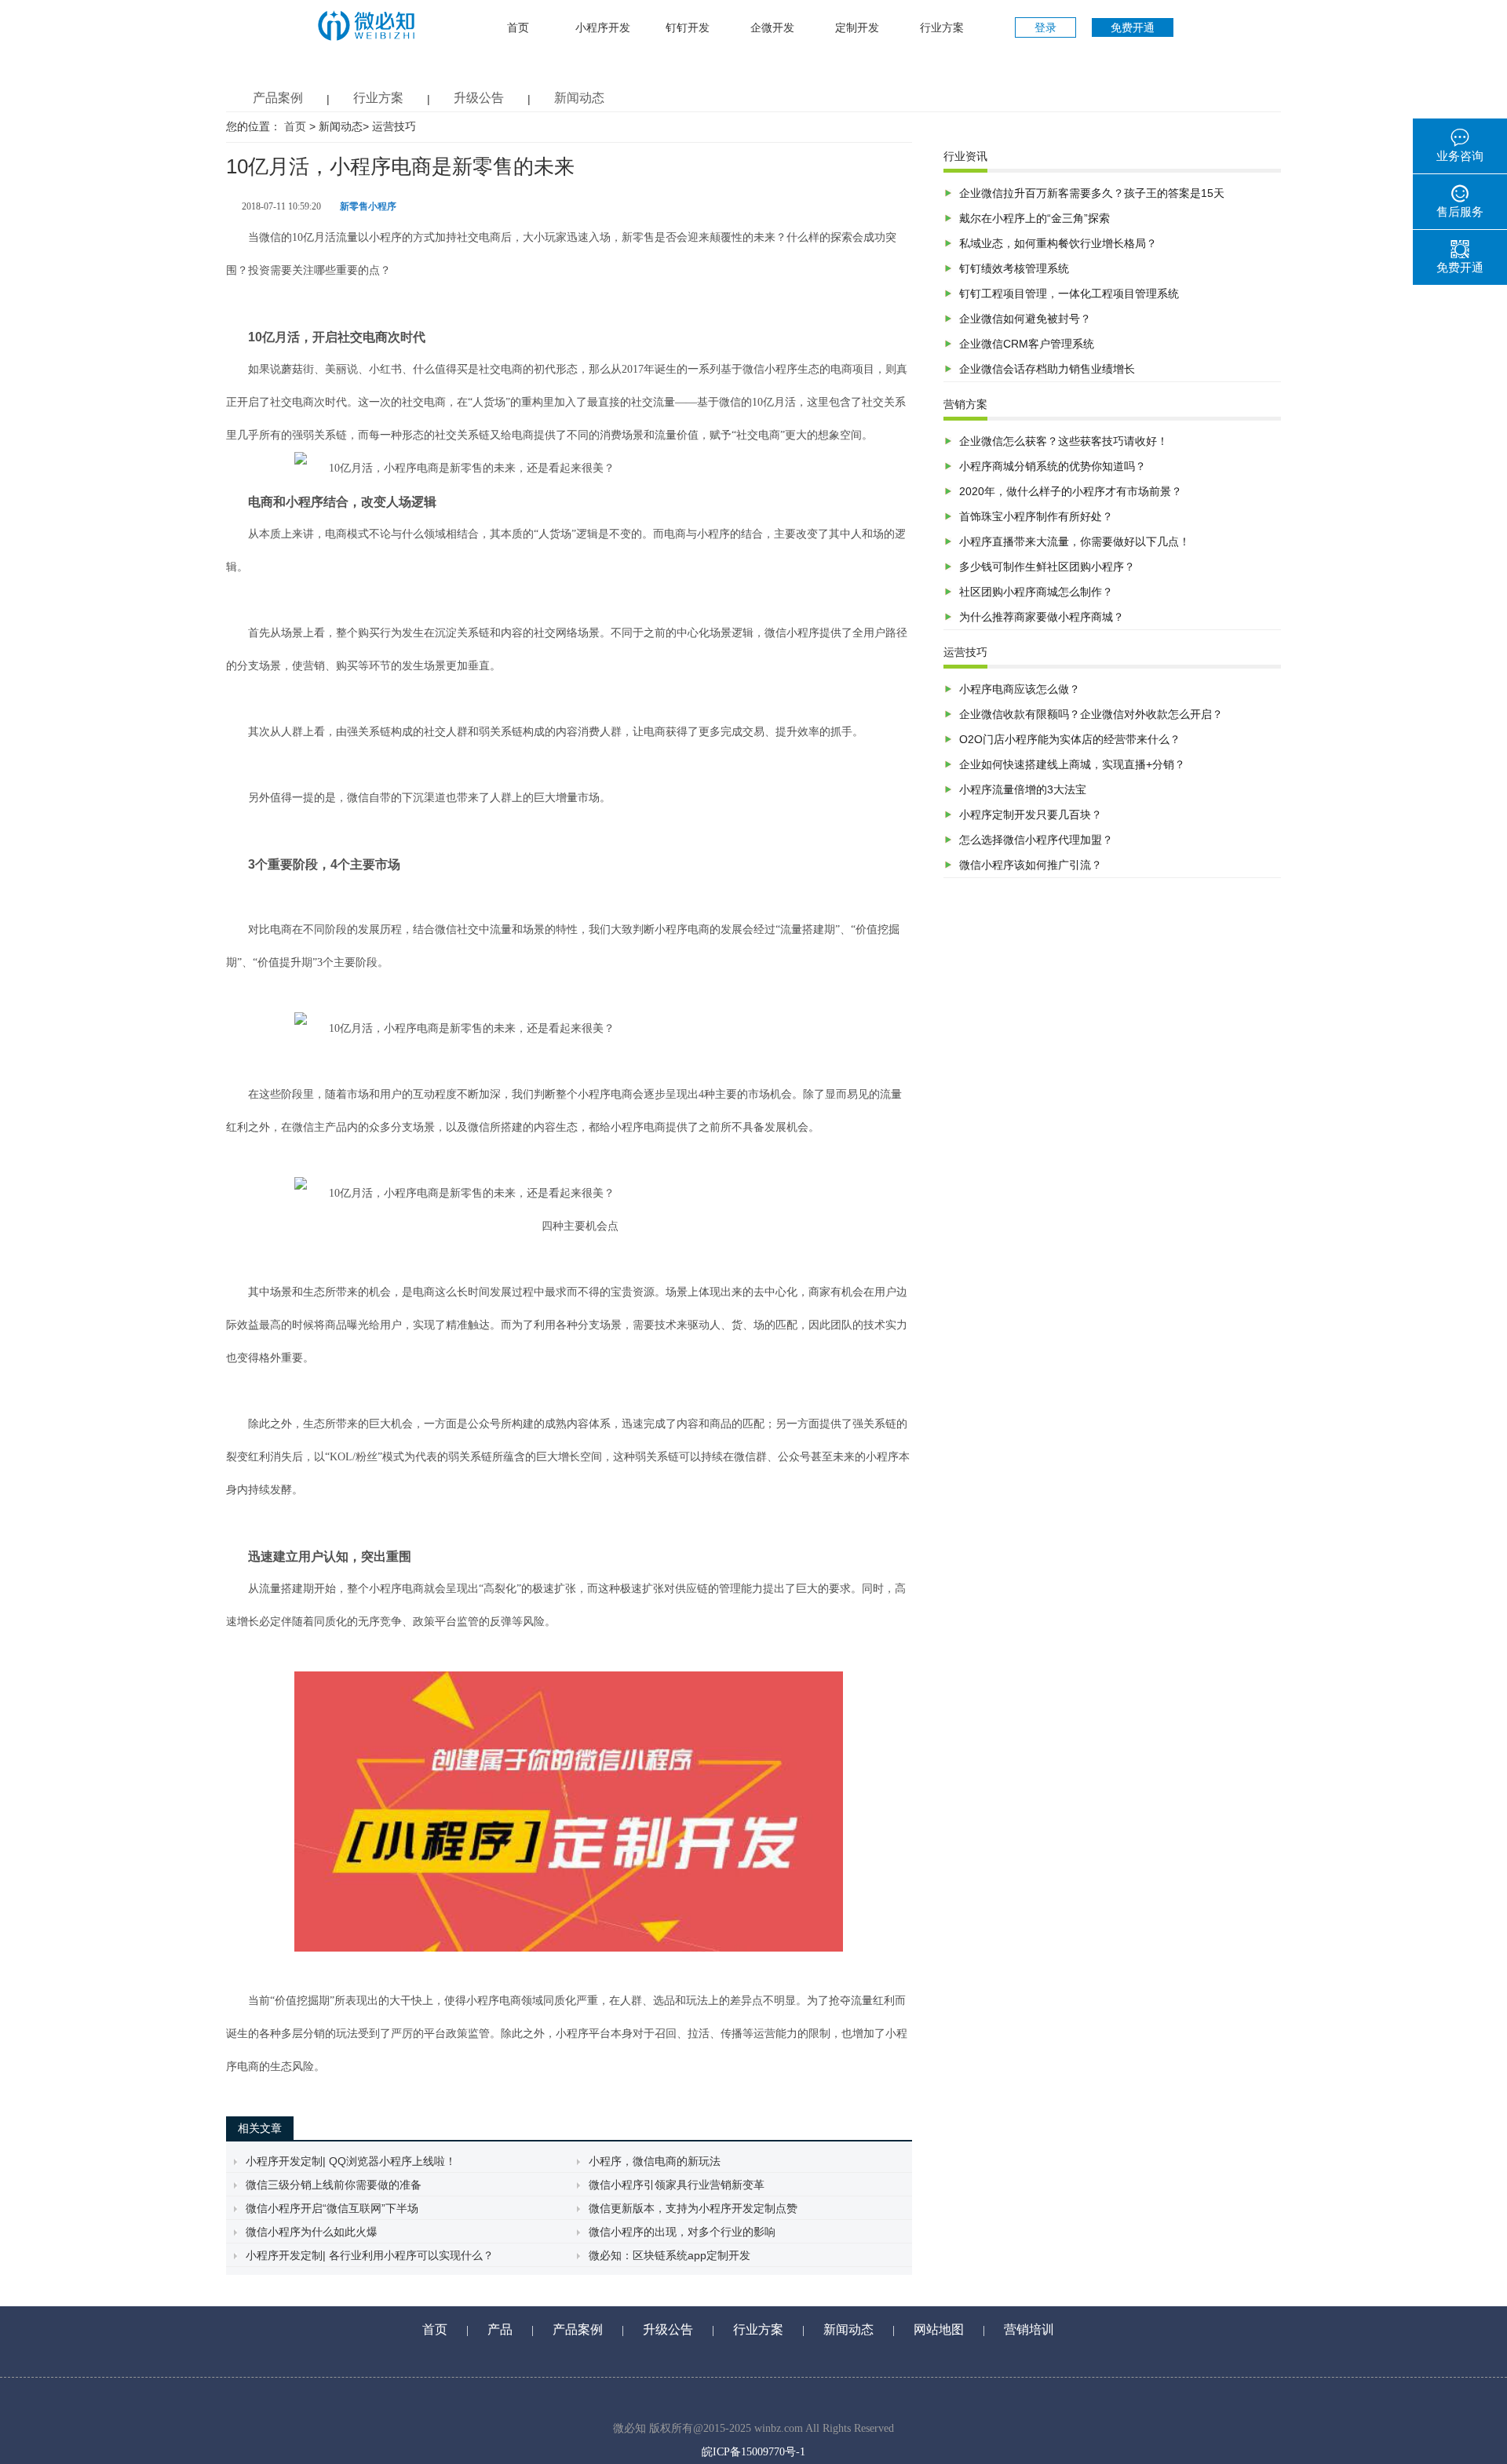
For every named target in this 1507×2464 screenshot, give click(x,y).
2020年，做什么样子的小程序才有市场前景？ (1071, 491)
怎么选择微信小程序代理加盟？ (1036, 840)
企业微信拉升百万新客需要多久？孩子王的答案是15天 (1092, 193)
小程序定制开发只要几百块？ (1031, 815)
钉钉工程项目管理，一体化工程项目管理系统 (1069, 293)
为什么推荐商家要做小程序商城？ (1042, 617)
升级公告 (479, 98)
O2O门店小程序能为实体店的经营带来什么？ (1070, 739)
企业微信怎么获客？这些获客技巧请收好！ (1064, 441)
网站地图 (939, 2329)
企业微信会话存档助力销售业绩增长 (1047, 369)
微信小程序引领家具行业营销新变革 (677, 2185)
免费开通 (1133, 27)
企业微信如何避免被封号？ (1025, 319)
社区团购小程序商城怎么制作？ (1036, 592)
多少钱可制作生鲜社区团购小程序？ (1047, 567)
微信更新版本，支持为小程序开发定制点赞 (693, 2208)
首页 (518, 27)
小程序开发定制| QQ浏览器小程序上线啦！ (351, 2161)
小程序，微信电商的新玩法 (655, 2161)
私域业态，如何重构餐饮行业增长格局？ (1058, 243)
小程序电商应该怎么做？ (1020, 689)
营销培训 (1029, 2329)
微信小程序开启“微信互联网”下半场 (332, 2208)
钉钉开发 (688, 27)
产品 (500, 2329)
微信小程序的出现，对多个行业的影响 (682, 2232)
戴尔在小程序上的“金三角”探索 (1034, 218)
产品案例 (278, 98)
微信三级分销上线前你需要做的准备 (334, 2185)
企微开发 (772, 27)
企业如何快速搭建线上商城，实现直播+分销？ (1072, 764)
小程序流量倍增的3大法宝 (1023, 789)
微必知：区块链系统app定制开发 (670, 2255)
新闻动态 (579, 98)
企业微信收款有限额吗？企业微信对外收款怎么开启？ (1091, 714)
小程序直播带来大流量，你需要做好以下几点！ (1075, 541)
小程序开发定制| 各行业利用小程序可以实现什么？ (370, 2255)
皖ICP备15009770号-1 (753, 2452)
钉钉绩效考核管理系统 (1014, 268)
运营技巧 (394, 127)
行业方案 (942, 27)
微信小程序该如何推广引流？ (1031, 865)
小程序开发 (603, 27)
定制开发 (857, 27)
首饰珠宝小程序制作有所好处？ (1036, 516)
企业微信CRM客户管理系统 (1027, 344)
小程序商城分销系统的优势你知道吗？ (1053, 466)
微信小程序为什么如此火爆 (312, 2232)
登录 (1045, 27)
